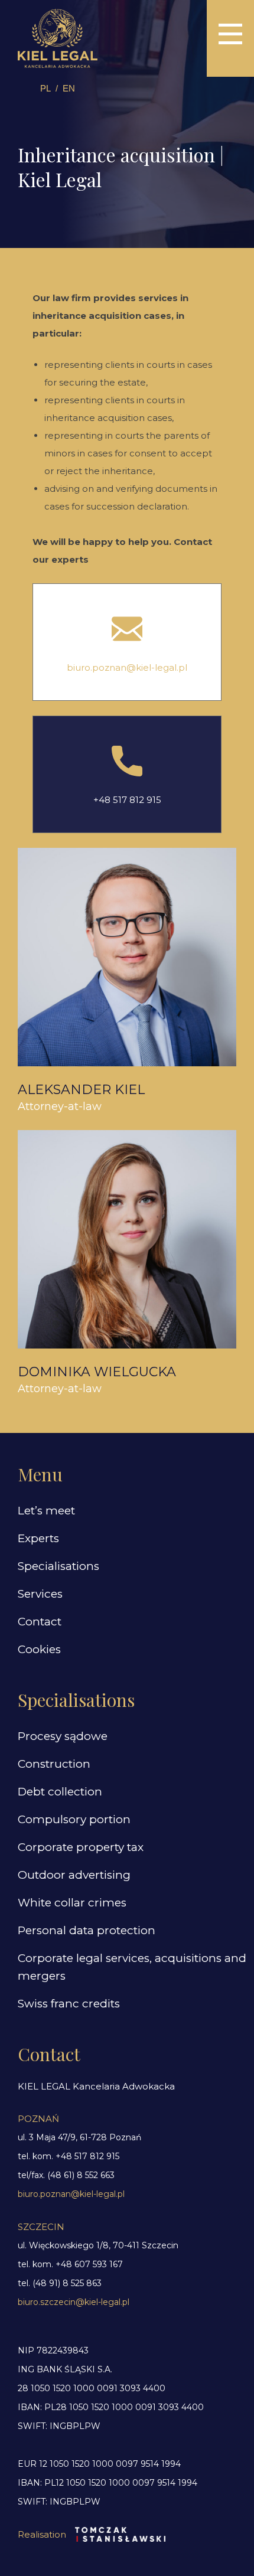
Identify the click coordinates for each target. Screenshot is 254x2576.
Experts (38, 1538)
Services (40, 1594)
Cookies (39, 1649)
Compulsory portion (74, 1819)
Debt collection (60, 1792)
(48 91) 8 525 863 (67, 2283)
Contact (40, 1622)
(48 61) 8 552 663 (81, 2175)
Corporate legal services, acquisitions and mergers (132, 1967)
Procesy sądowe (63, 1736)
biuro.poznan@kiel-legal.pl (127, 667)
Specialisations (58, 1566)
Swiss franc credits (69, 2004)
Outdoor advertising (74, 1875)
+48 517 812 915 (127, 800)
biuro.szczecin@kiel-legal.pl (74, 2302)
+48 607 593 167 (89, 2264)
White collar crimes (72, 1903)
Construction (54, 1764)
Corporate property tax (81, 1847)
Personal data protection (87, 1930)
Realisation (42, 2534)
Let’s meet (46, 1511)
